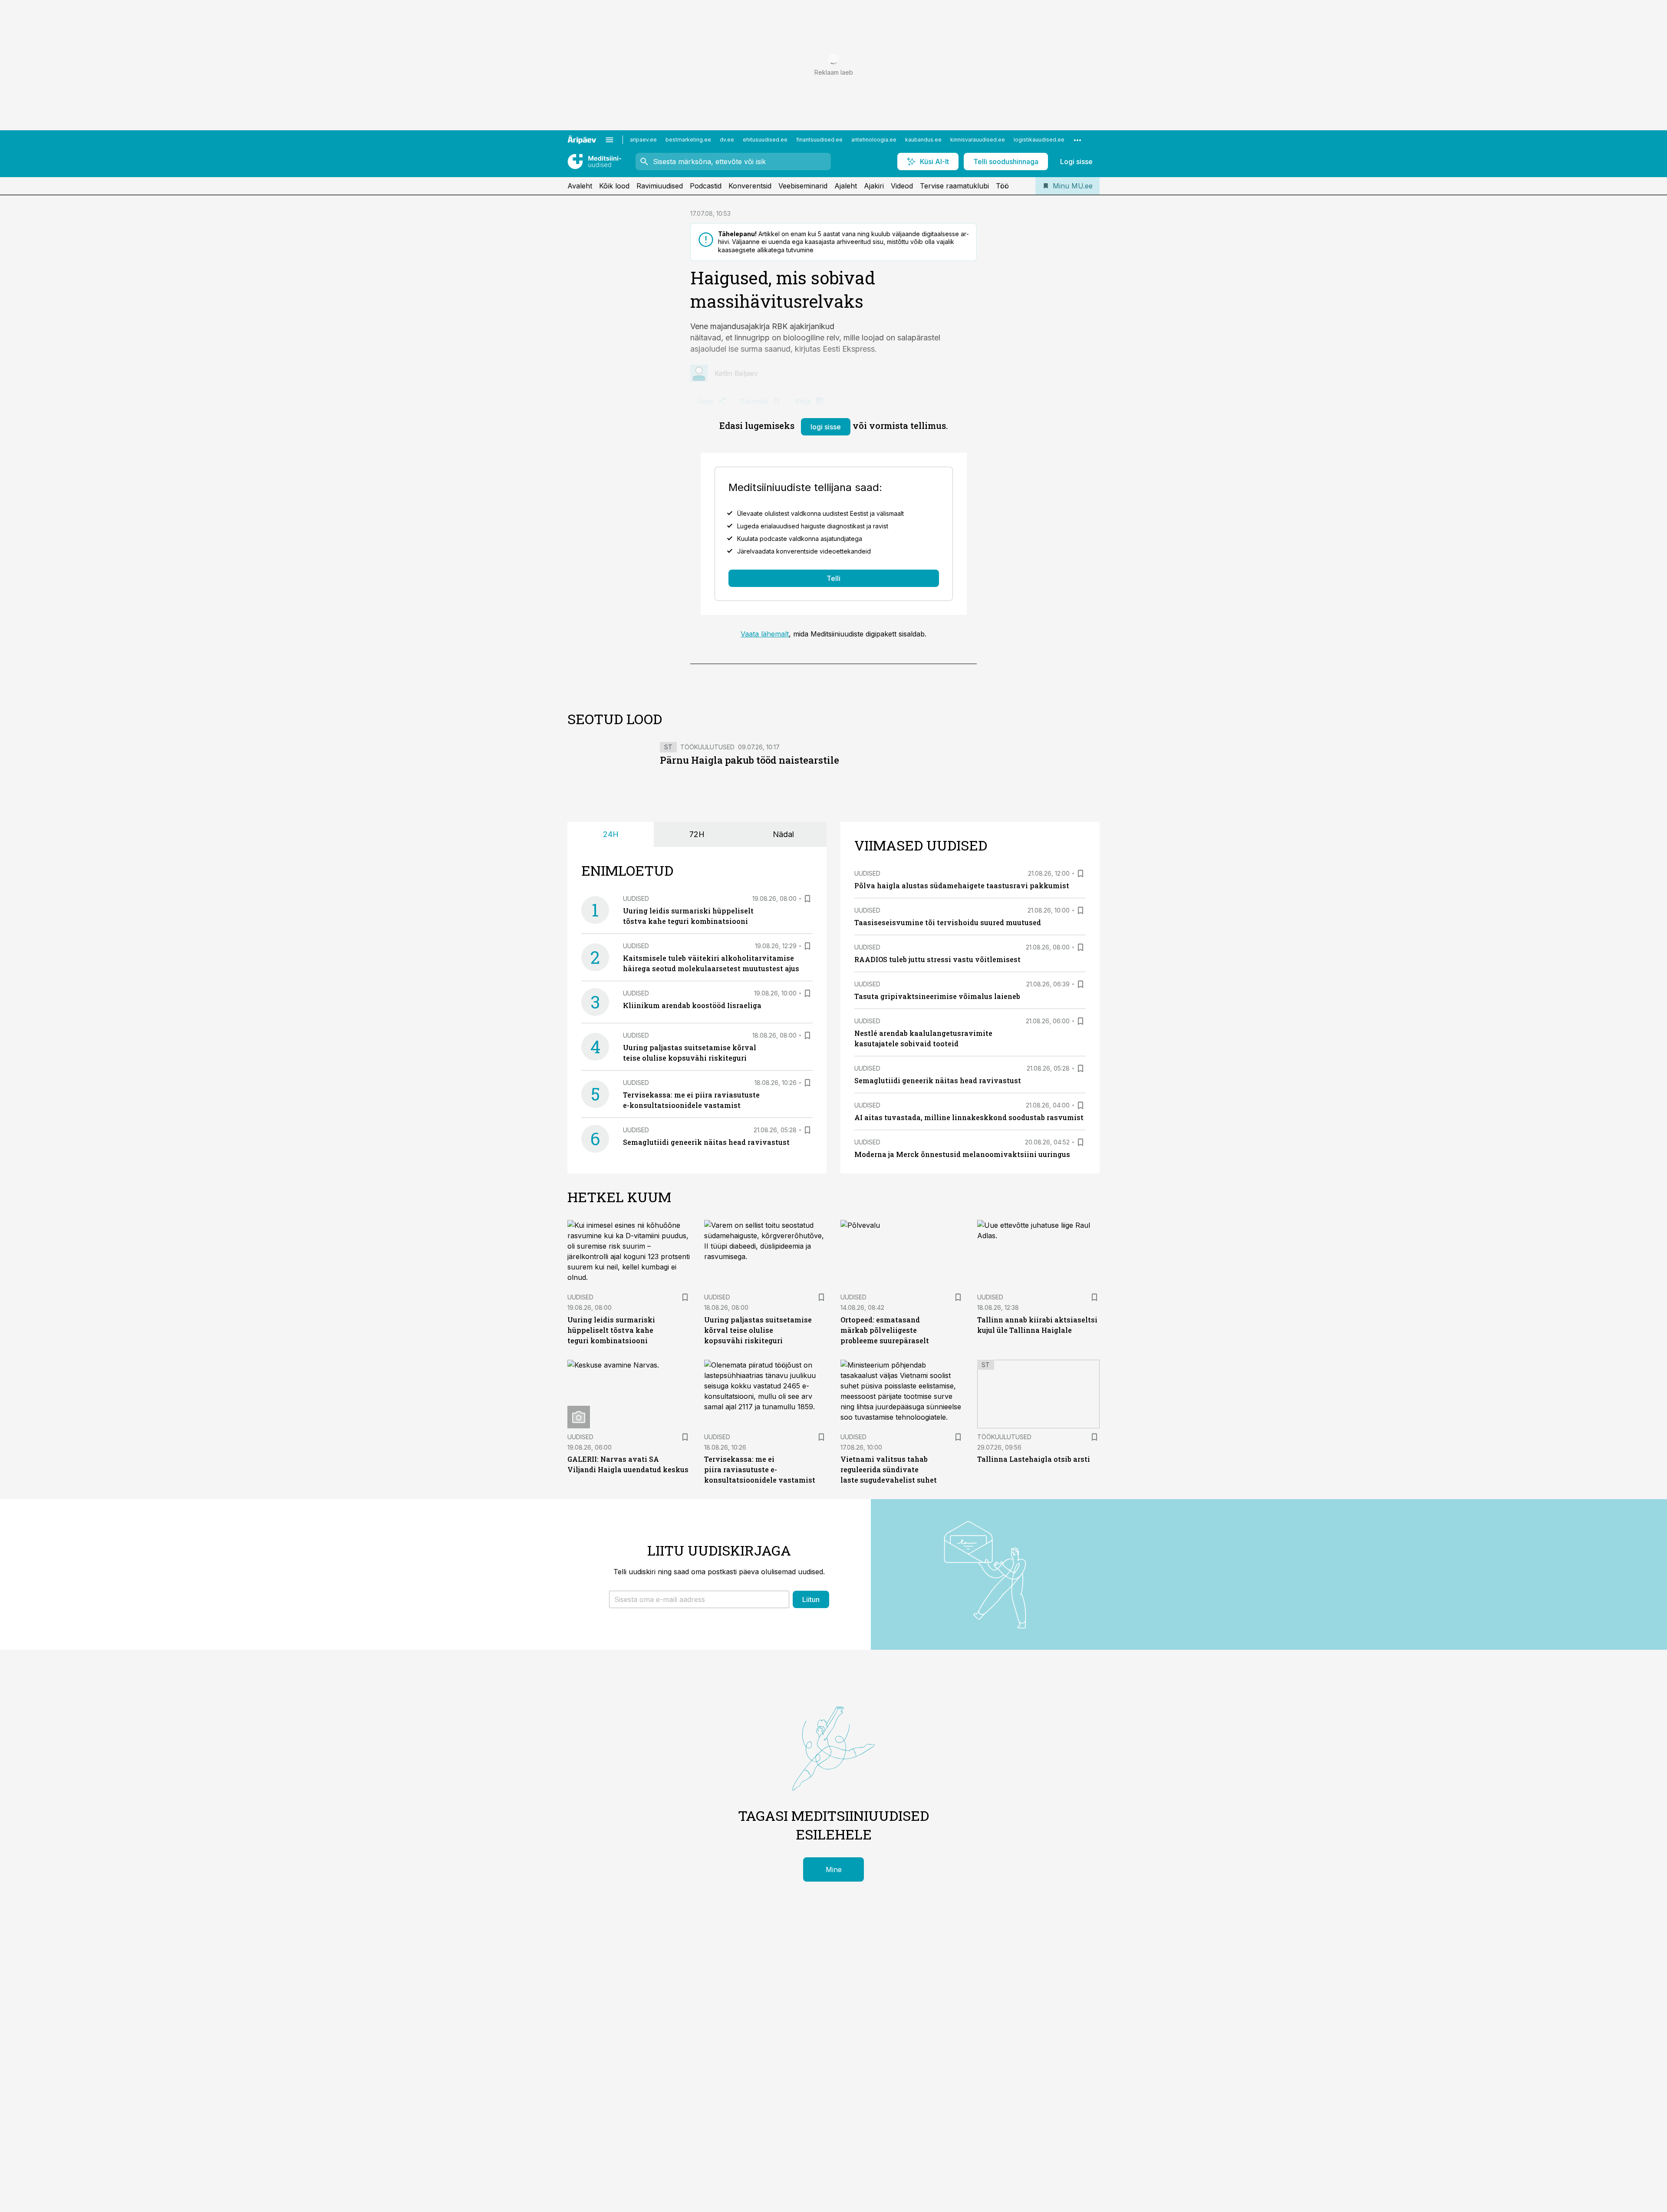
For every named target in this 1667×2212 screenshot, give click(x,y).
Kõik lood (614, 186)
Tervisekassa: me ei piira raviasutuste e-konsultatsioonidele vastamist (760, 1469)
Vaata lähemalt (765, 634)
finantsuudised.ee (819, 140)
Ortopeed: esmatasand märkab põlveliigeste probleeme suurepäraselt (885, 1330)
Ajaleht (846, 186)
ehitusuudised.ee (765, 140)
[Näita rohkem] (1077, 140)
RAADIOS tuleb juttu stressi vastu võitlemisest (937, 959)
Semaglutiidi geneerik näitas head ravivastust (706, 1142)
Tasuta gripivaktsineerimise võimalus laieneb (937, 996)
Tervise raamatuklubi (954, 186)
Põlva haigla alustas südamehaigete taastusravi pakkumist (962, 885)
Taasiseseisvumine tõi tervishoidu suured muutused (948, 922)
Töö (1002, 186)
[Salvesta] (807, 899)
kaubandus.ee (923, 140)
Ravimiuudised (660, 186)
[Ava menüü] (609, 140)
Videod (902, 186)
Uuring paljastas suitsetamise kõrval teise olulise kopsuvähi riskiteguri (758, 1330)
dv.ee (727, 140)
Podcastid (706, 186)
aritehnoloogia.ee (874, 140)
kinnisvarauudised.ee (978, 140)
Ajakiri (874, 186)
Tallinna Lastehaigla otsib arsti (1034, 1459)
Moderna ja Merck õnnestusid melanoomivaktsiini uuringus (962, 1154)
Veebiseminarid (803, 186)
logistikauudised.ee (1039, 140)
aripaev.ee (643, 140)
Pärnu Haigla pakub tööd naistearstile (749, 760)
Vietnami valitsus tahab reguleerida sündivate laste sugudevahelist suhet (889, 1469)
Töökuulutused (707, 747)
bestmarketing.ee (688, 140)
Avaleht (580, 186)
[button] (699, 1599)
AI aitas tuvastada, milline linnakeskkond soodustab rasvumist (969, 1117)
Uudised (636, 898)
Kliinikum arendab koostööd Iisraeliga (692, 1005)
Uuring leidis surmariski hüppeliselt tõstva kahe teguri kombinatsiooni (611, 1330)
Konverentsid (750, 186)
